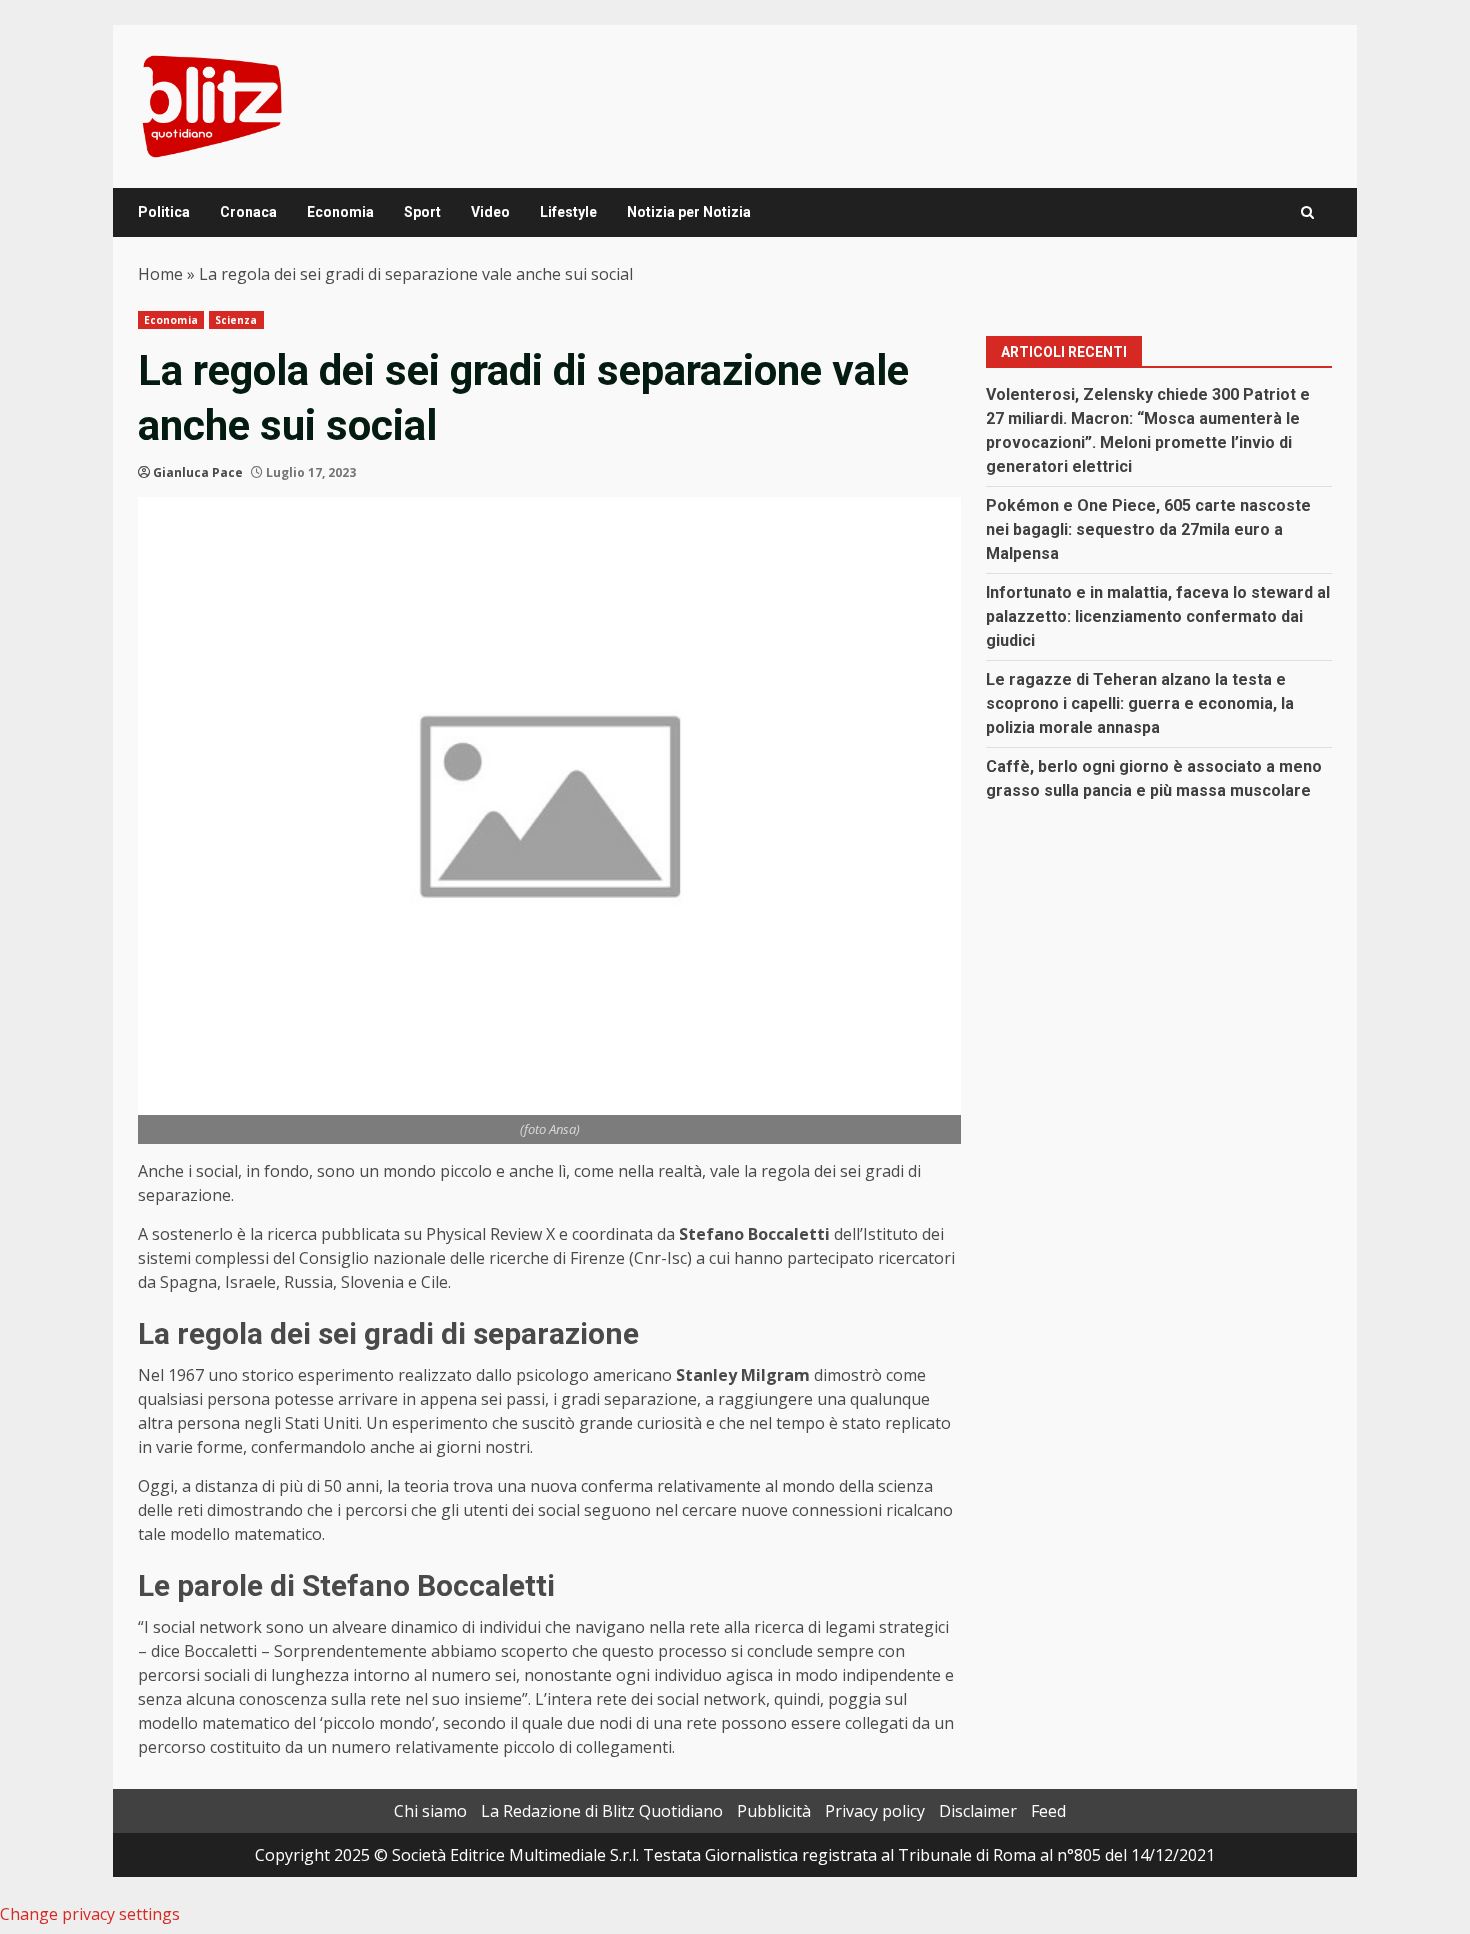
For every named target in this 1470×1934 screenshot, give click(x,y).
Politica (164, 212)
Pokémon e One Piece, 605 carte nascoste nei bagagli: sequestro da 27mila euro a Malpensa (1148, 529)
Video (490, 212)
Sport (422, 212)
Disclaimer (978, 1811)
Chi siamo (430, 1811)
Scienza (236, 320)
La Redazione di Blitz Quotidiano (602, 1811)
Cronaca (248, 212)
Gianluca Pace (198, 472)
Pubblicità (774, 1811)
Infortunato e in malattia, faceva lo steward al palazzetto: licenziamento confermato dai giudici (1158, 616)
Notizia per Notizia (689, 212)
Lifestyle (568, 212)
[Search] (1307, 212)
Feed (1048, 1811)
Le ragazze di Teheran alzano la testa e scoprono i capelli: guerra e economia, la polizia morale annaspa (1140, 703)
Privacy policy (875, 1811)
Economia (340, 212)
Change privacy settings (90, 1914)
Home (160, 274)
